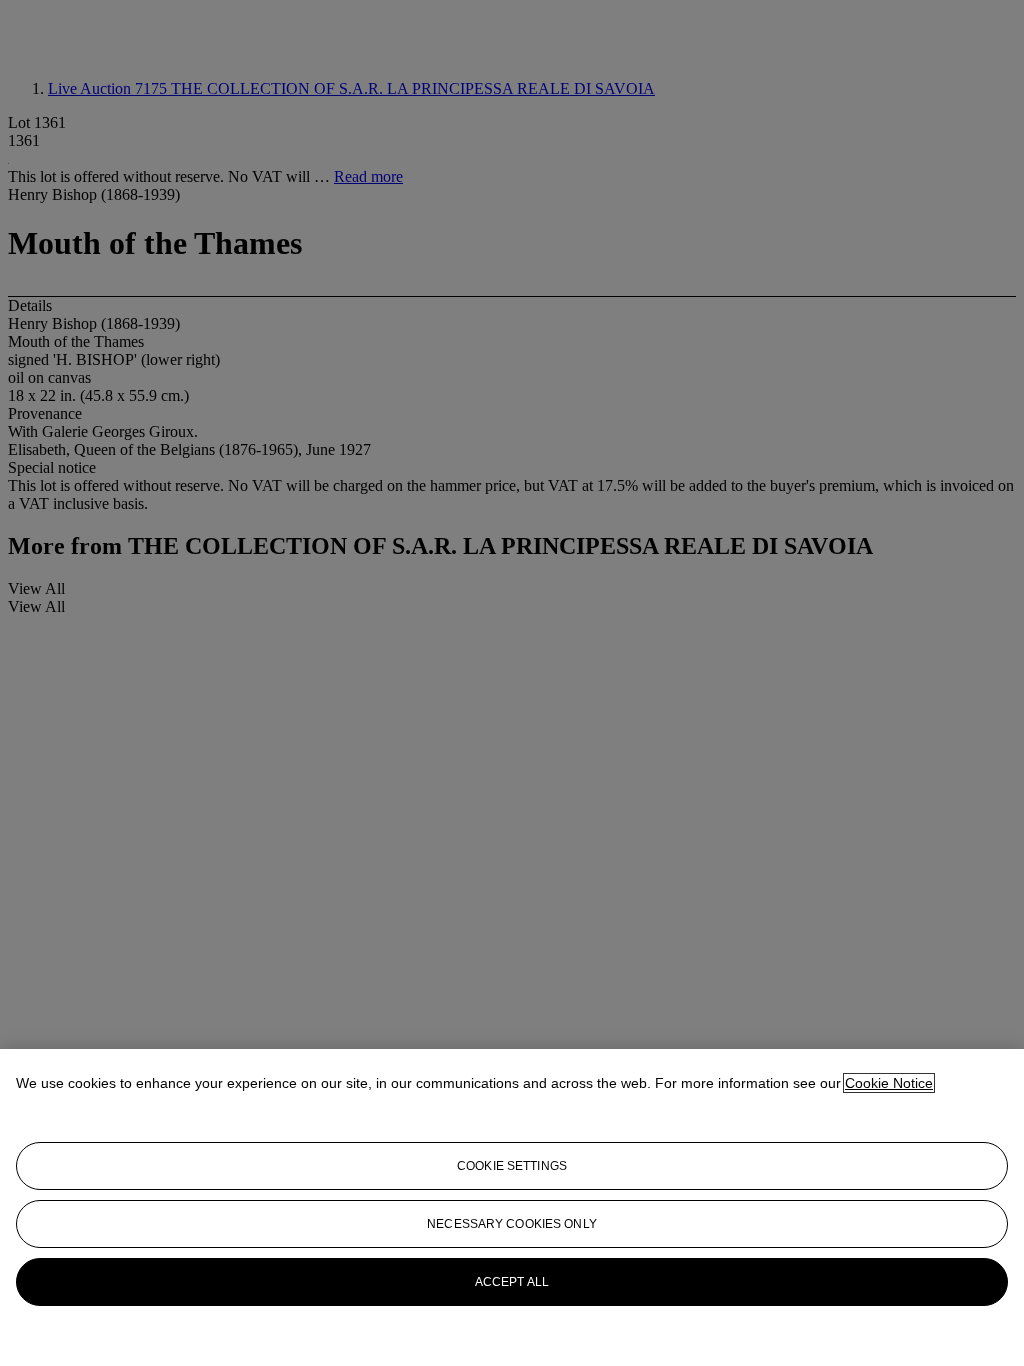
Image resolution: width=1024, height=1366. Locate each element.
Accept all (512, 1282)
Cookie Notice (889, 1083)
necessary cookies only (512, 1224)
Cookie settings (512, 1166)
